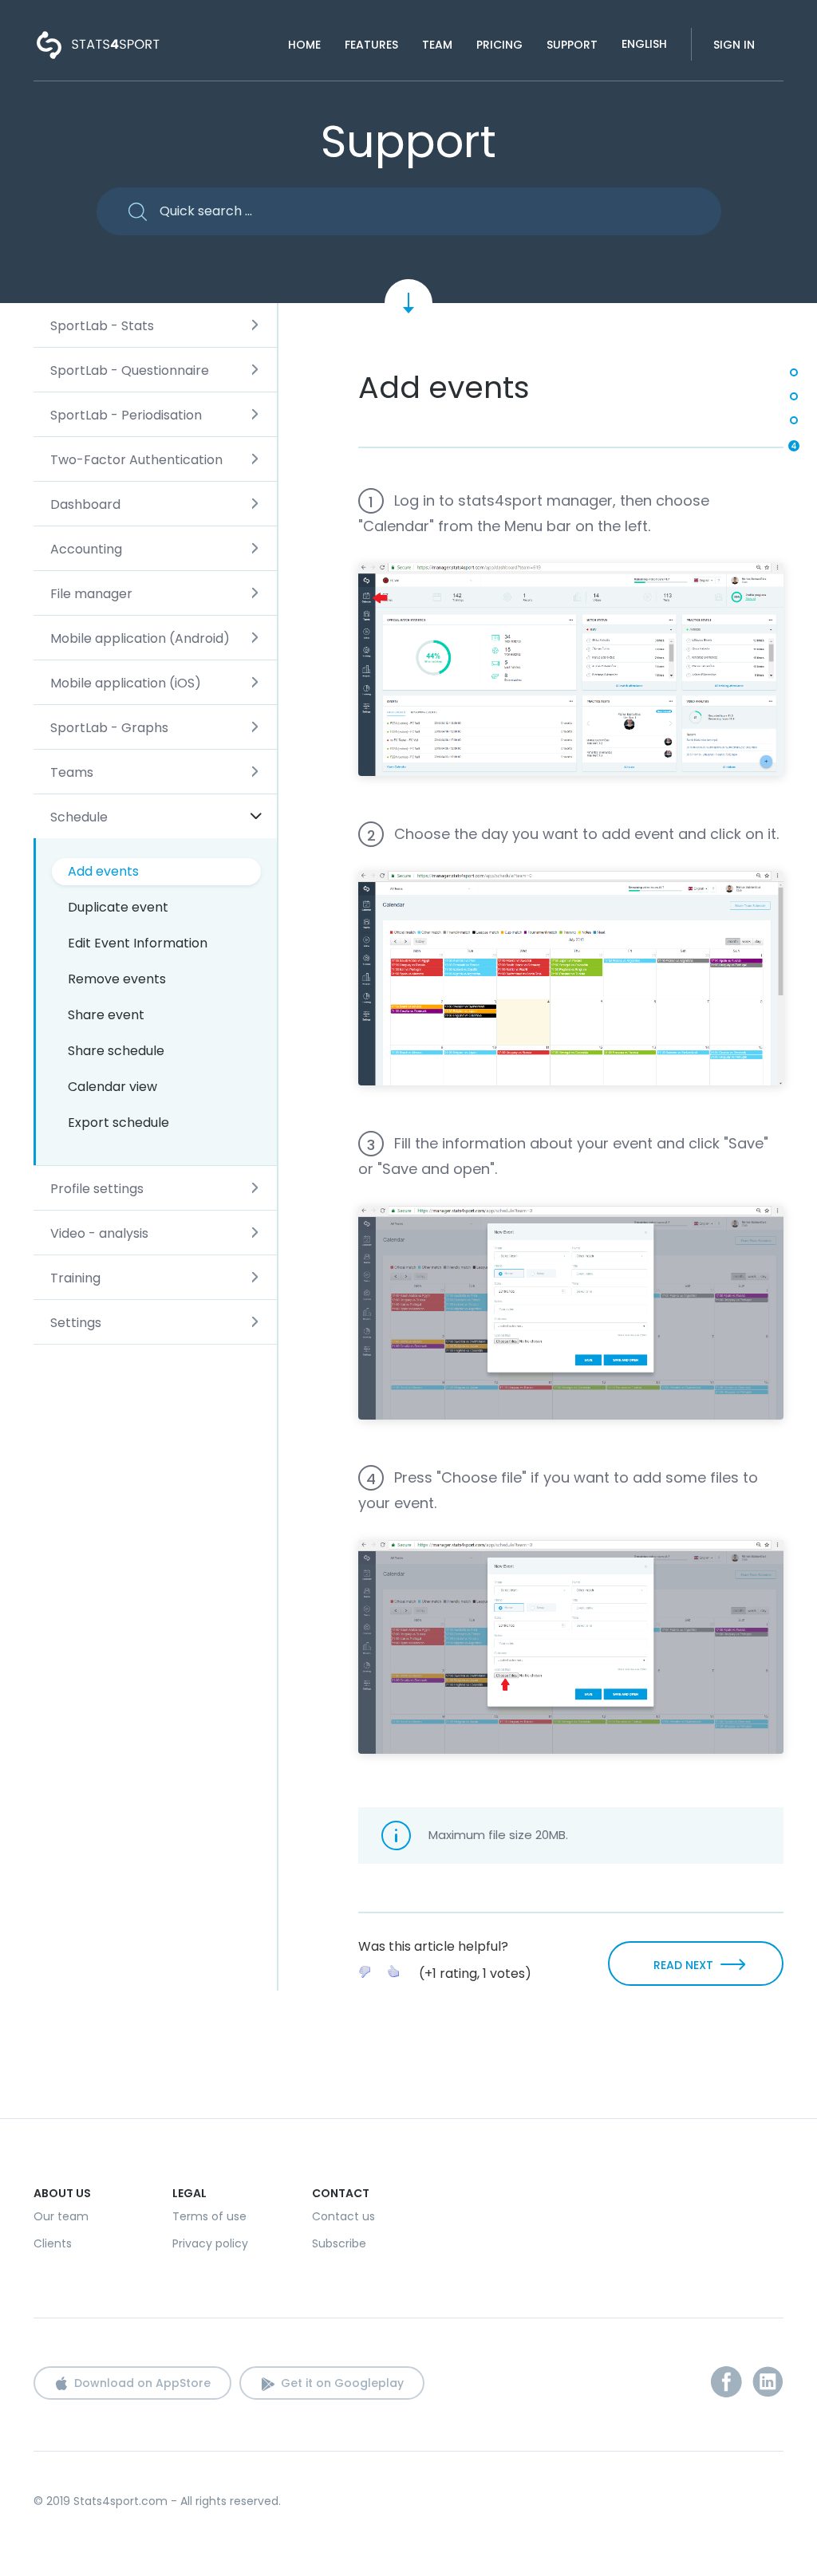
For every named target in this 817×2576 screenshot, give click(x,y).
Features (371, 45)
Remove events (117, 979)
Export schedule (118, 1123)
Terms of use (209, 2216)
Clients (53, 2243)
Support (572, 45)
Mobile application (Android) (140, 638)
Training (75, 1278)
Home (304, 45)
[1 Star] (365, 1971)
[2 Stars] (393, 1971)
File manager (91, 594)
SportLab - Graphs (109, 728)
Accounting (86, 549)
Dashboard (85, 504)
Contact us (343, 2216)
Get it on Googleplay (342, 2383)
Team (437, 45)
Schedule (79, 817)
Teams (72, 772)
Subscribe (339, 2243)
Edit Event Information (138, 943)
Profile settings (97, 1189)
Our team (61, 2216)
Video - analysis (99, 1233)
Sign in (734, 45)
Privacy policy (210, 2243)
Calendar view (112, 1087)
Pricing (499, 45)
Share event (106, 1015)
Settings (76, 1323)
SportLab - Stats (102, 326)
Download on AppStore (142, 2383)
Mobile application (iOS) (126, 683)
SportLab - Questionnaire (130, 370)
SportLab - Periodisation (126, 415)
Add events (103, 871)
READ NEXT (683, 1965)
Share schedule (116, 1051)
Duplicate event (118, 907)
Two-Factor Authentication (136, 460)
